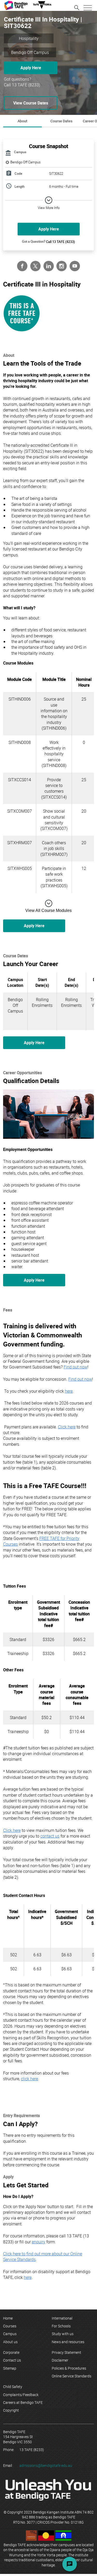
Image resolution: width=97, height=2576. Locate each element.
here (69, 1391)
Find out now (76, 1367)
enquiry (39, 2242)
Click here (67, 1427)
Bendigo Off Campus (25, 162)
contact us (50, 1836)
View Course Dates (31, 103)
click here (29, 2079)
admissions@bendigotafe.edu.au (46, 2465)
